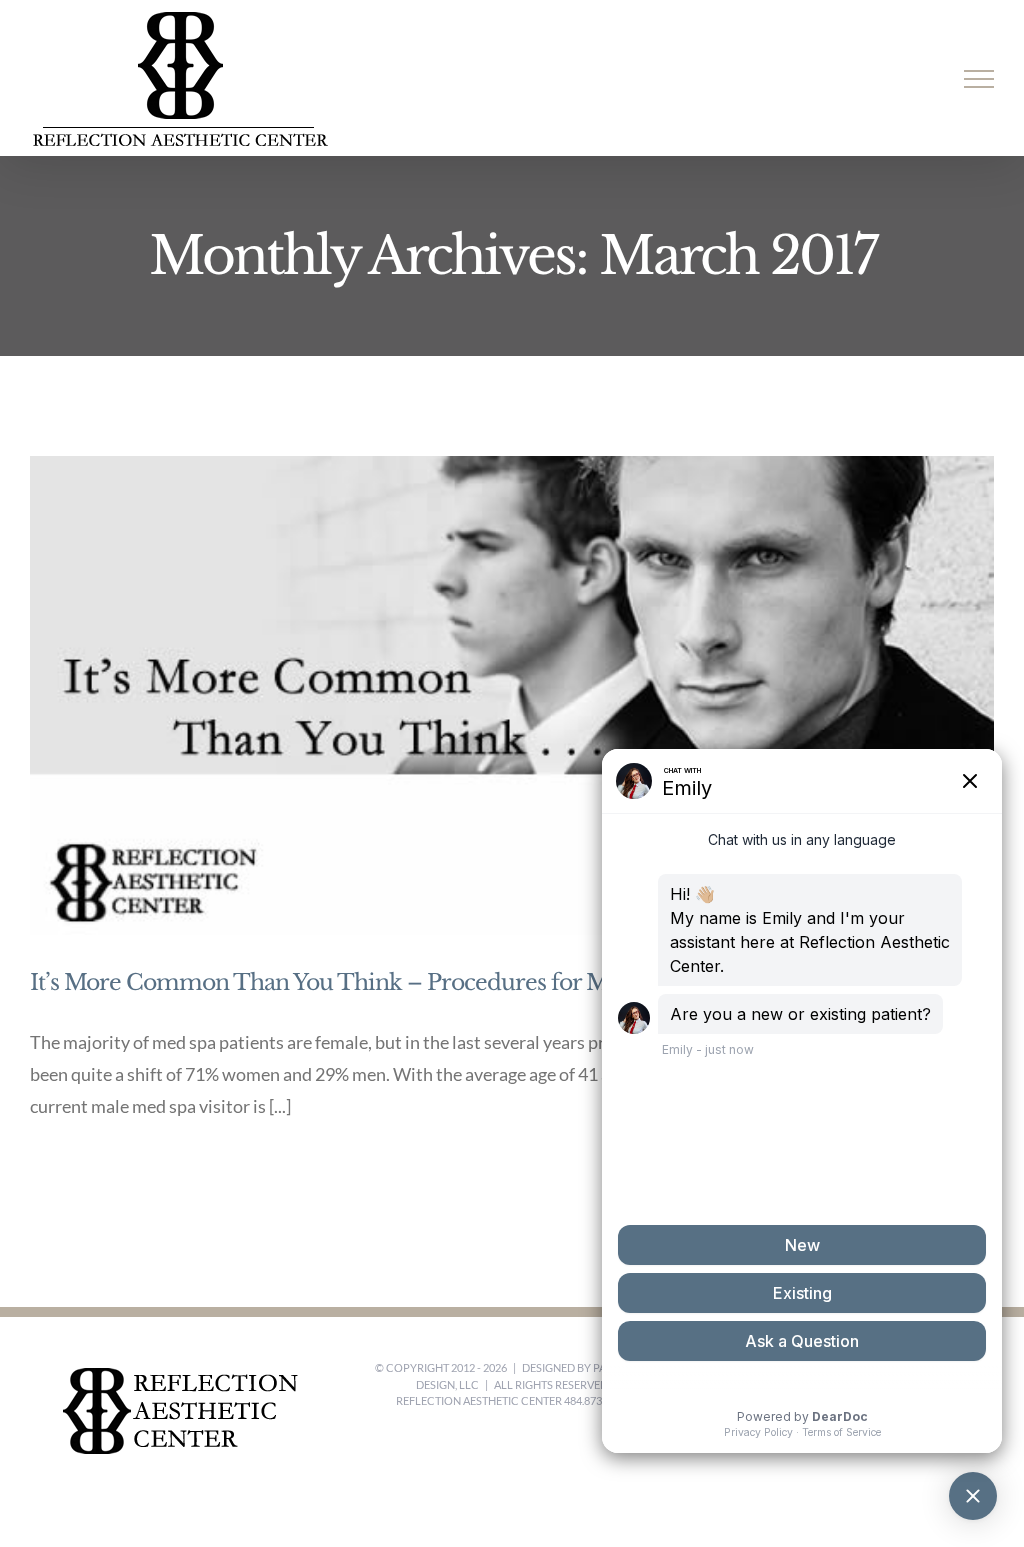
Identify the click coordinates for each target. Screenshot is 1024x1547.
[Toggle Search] (910, 78)
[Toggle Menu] (979, 79)
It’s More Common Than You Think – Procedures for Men (332, 982)
